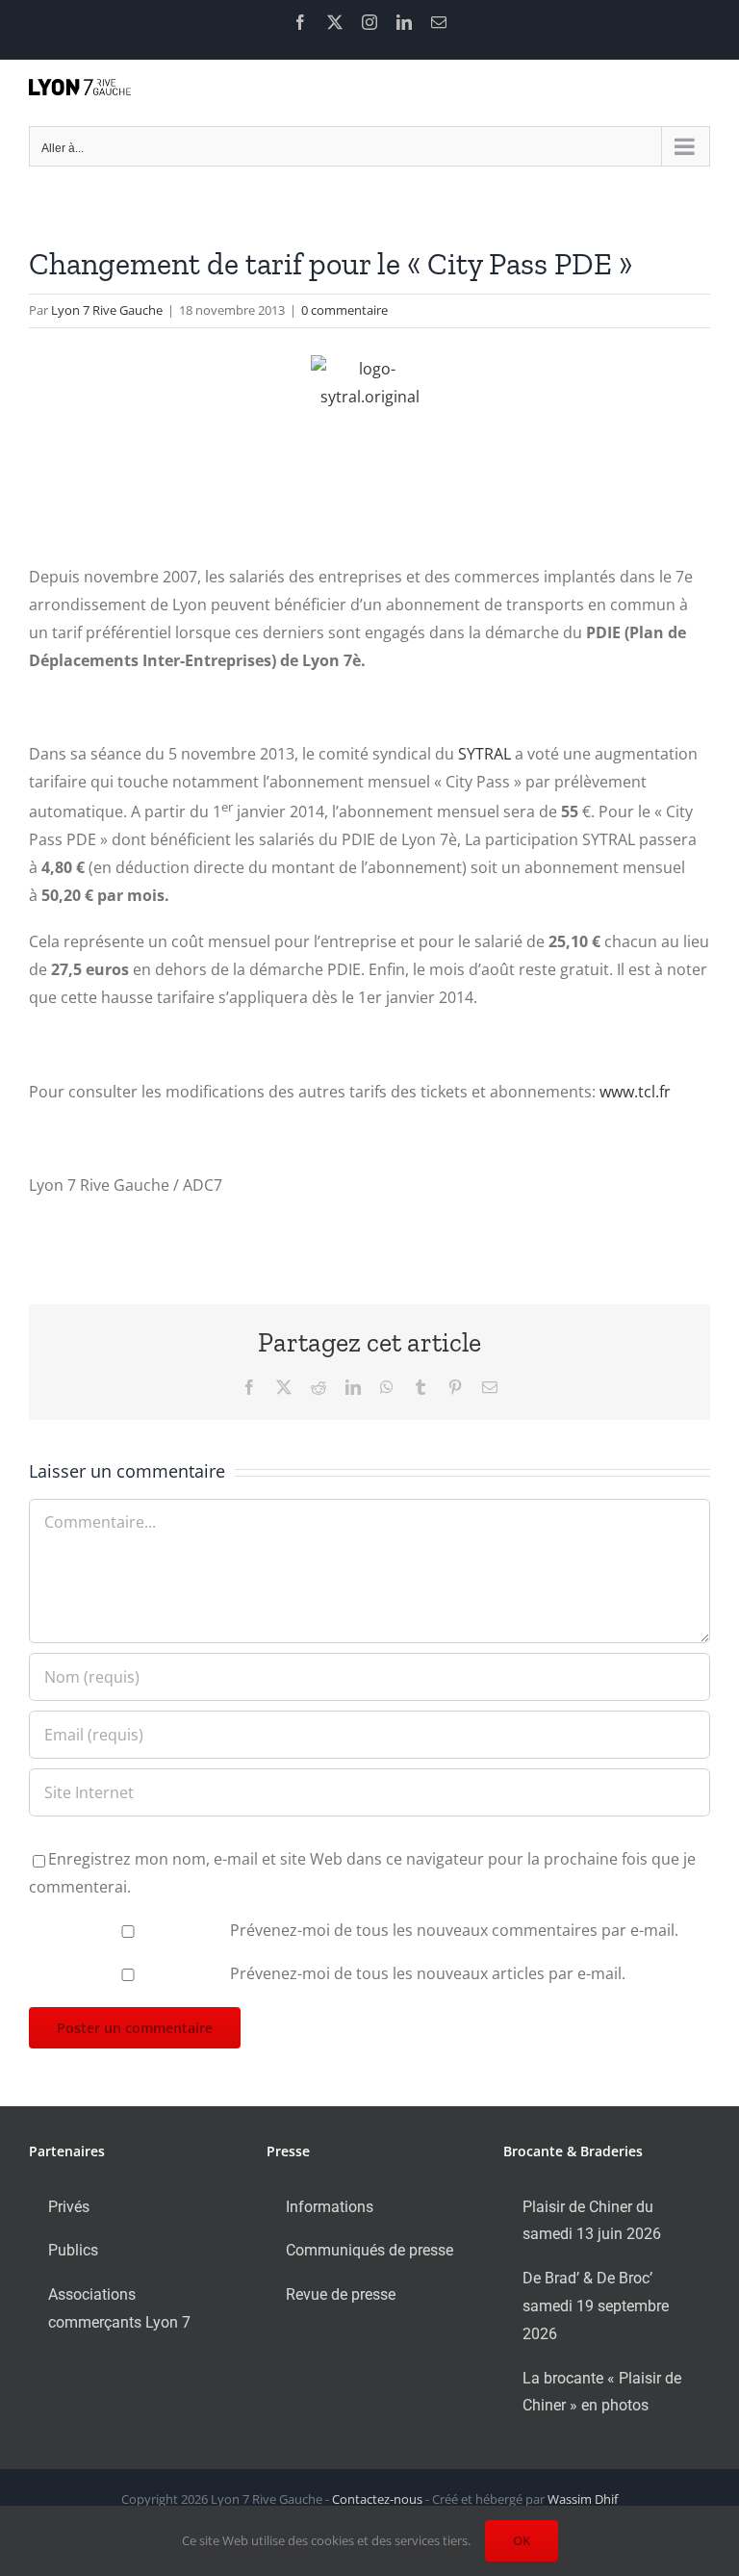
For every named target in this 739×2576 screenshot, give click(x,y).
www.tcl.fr (635, 1092)
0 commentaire (344, 310)
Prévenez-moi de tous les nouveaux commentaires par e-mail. (454, 1930)
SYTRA (481, 754)
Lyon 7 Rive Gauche (107, 310)
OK (522, 2540)
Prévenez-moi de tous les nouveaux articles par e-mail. (428, 1973)
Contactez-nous (377, 2499)
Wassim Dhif (583, 2499)
